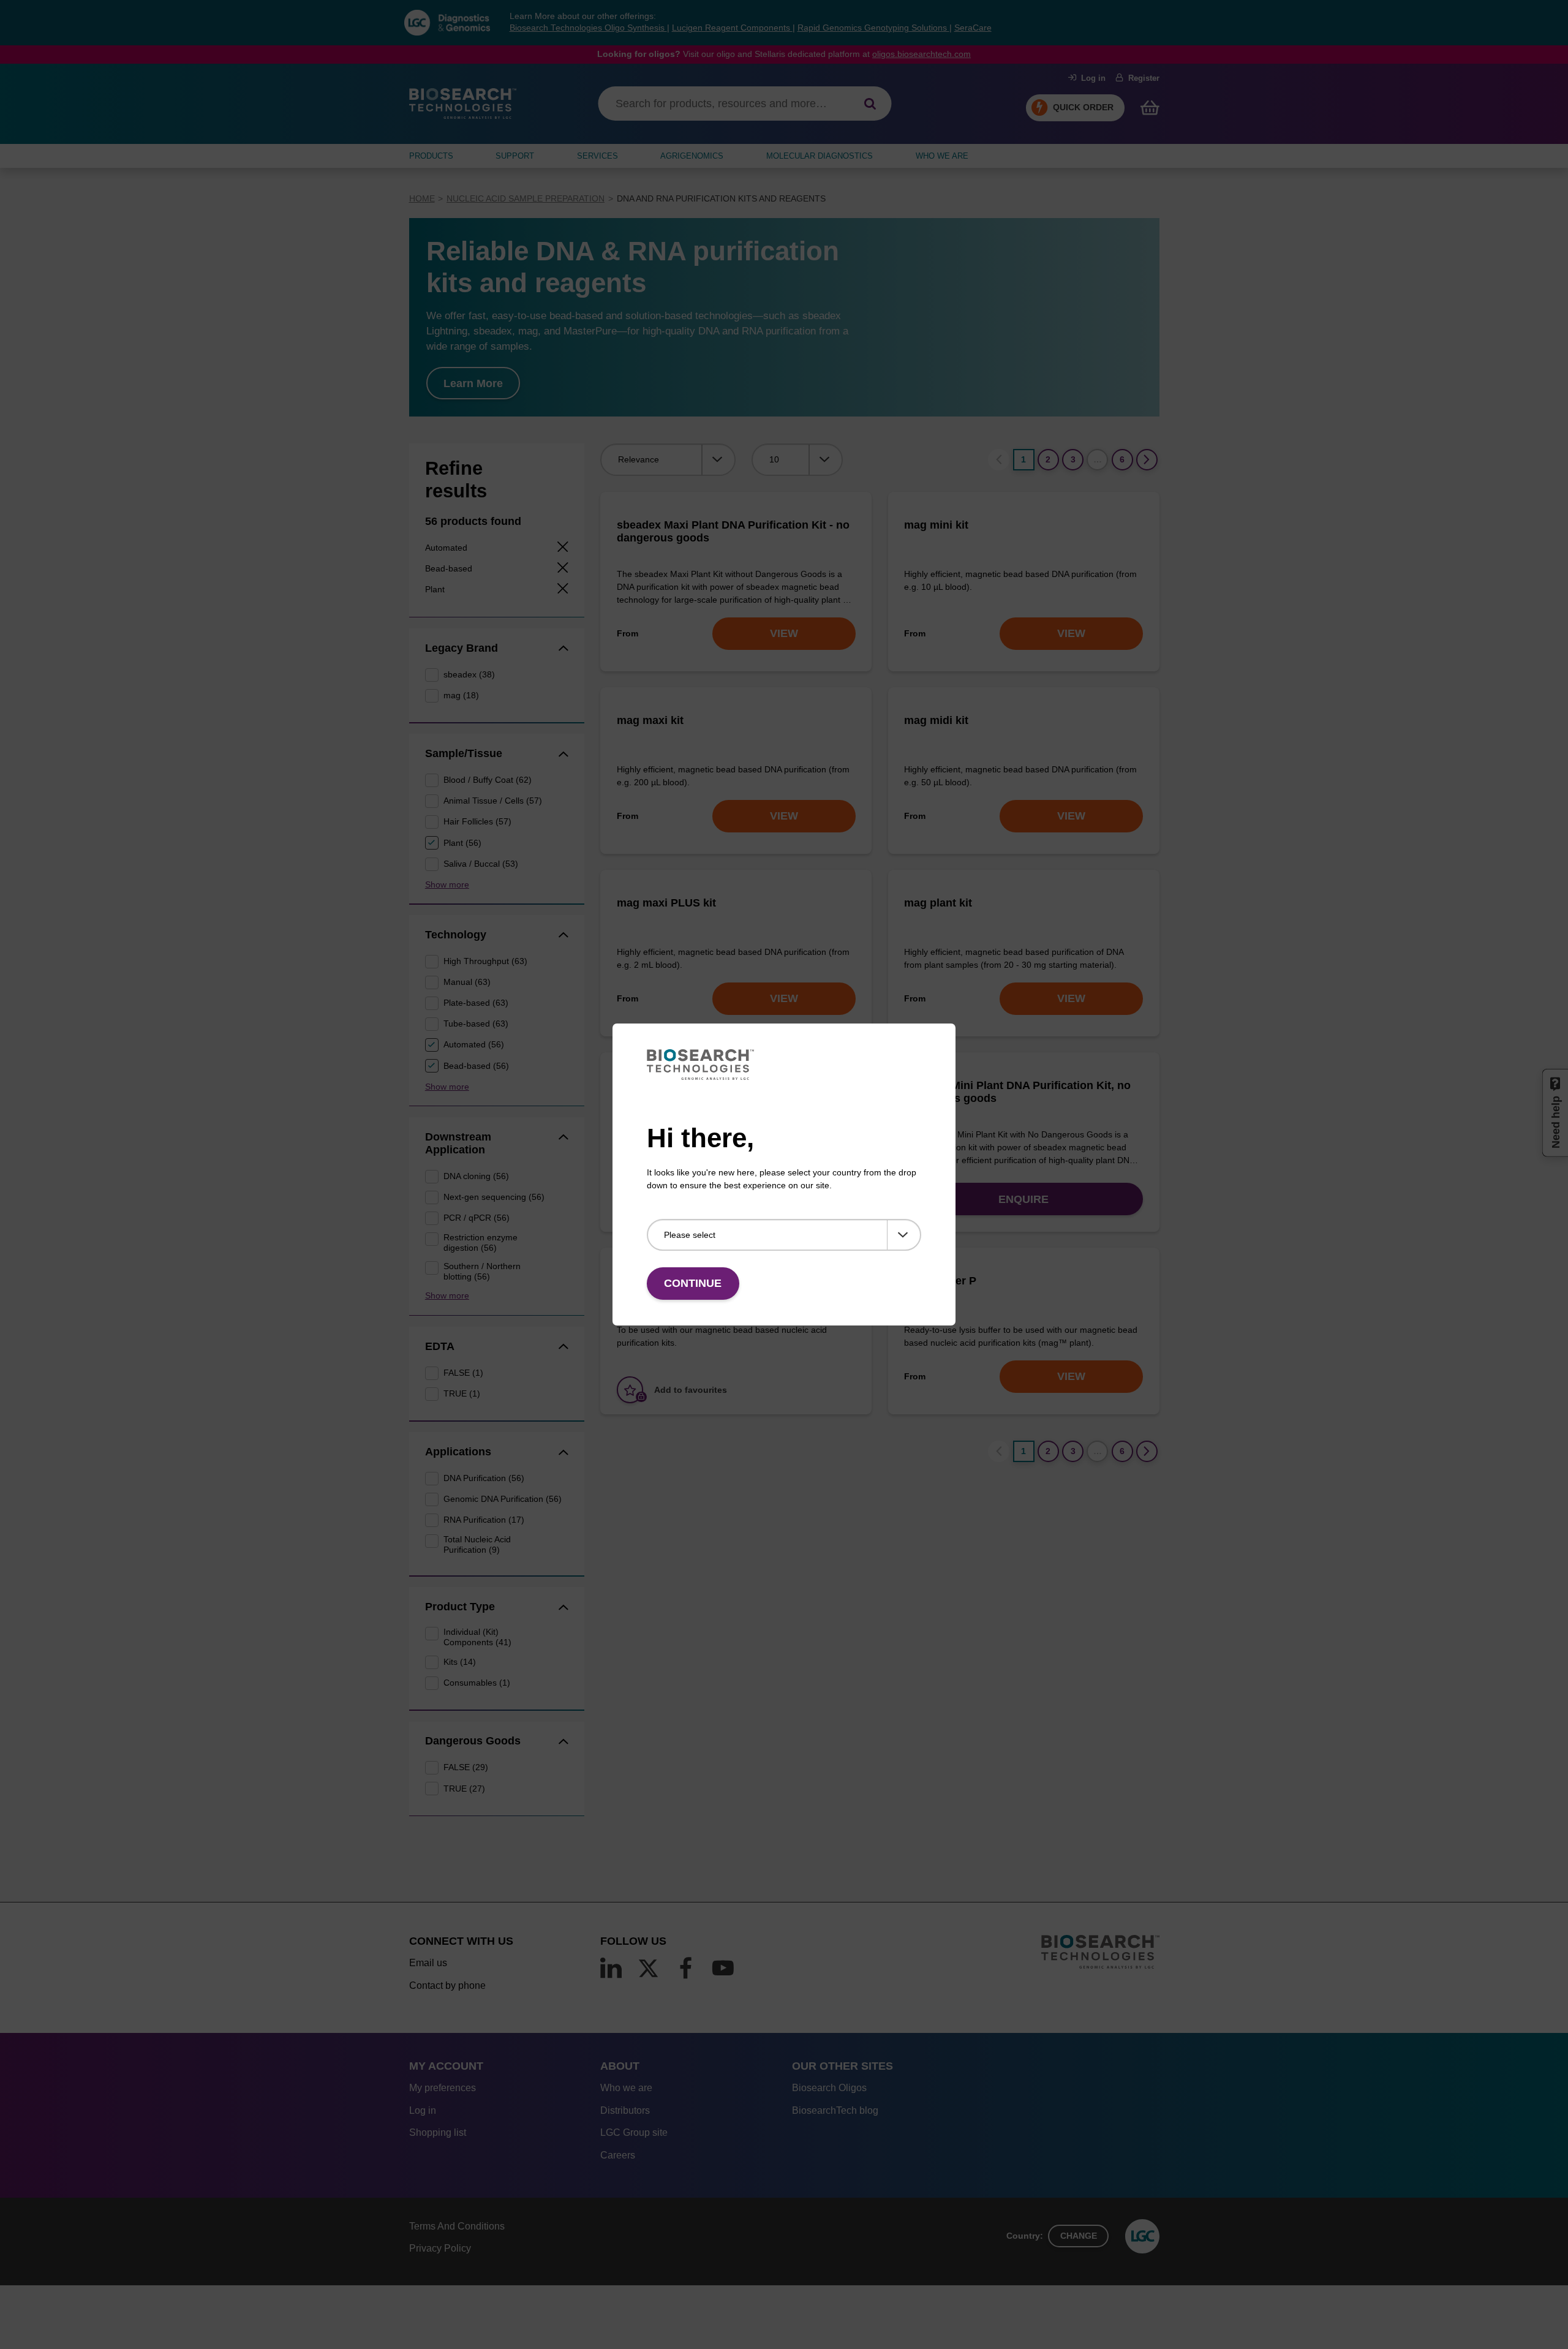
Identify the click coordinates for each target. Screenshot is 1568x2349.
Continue (693, 1283)
